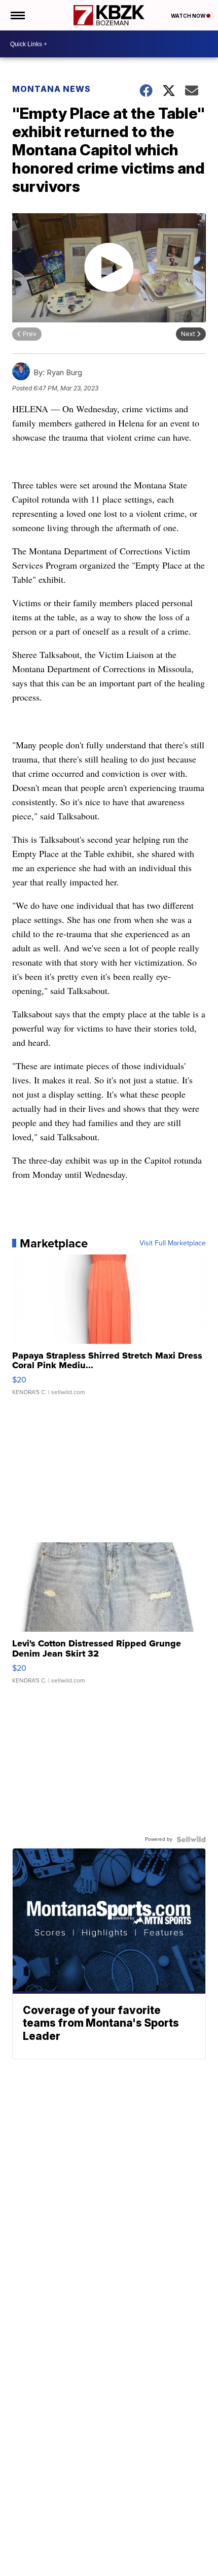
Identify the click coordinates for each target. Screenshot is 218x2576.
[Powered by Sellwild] (191, 1839)
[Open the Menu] (17, 15)
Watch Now (189, 16)
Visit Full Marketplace (173, 1243)
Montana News (51, 89)
